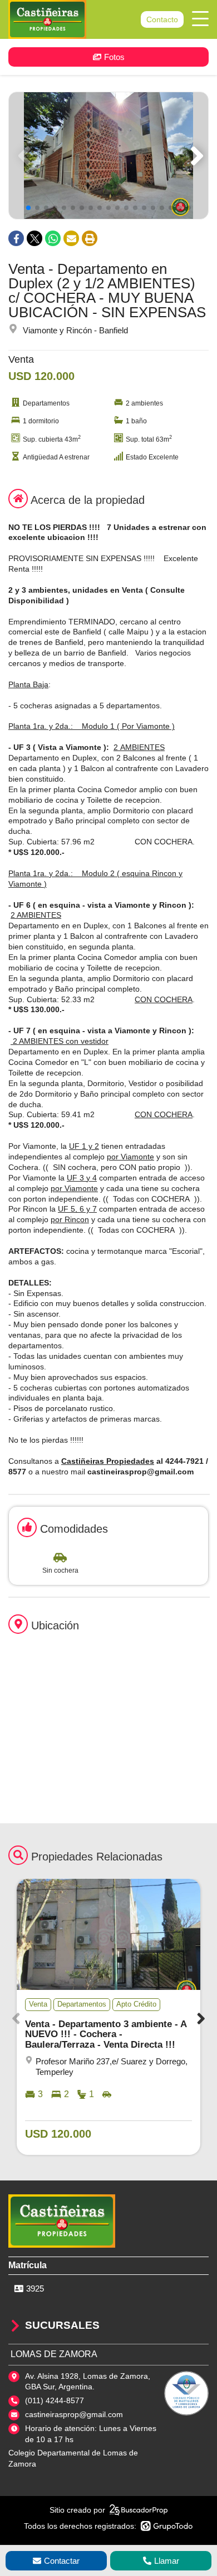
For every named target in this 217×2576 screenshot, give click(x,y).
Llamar (167, 2561)
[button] (195, 156)
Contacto (162, 19)
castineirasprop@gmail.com (74, 2414)
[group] (108, 156)
